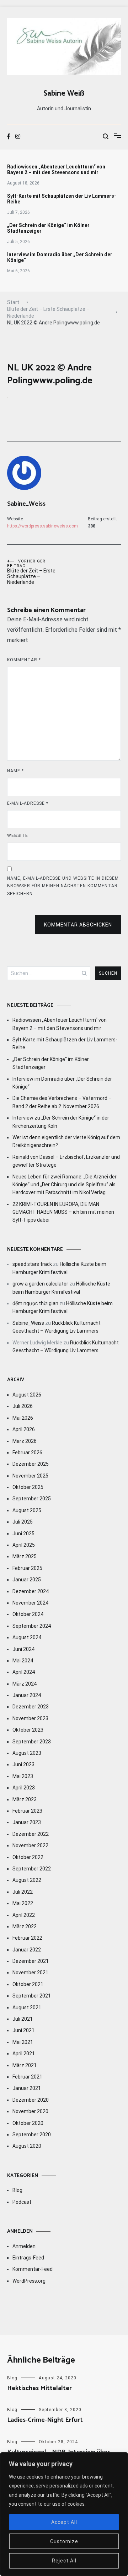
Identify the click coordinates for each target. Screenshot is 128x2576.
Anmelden (24, 2246)
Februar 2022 (27, 1938)
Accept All (64, 2522)
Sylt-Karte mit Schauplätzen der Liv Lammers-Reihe (62, 199)
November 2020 (30, 2111)
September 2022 (32, 1869)
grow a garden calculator (40, 1284)
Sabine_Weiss (26, 504)
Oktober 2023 (28, 1730)
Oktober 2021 (28, 1984)
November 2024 (30, 1603)
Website (18, 835)
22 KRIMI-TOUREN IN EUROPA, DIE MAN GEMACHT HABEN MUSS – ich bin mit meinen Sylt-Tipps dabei (63, 1212)
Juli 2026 (23, 1406)
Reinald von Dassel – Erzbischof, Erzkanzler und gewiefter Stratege (66, 1161)
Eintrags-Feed (28, 2258)
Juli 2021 (23, 2019)
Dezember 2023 (31, 1707)
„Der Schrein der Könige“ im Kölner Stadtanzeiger (48, 228)
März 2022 (25, 1926)
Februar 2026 (27, 1453)
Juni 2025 (23, 1534)
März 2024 (25, 1684)
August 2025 (27, 1510)
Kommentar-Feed (33, 2269)
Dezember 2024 (31, 1591)
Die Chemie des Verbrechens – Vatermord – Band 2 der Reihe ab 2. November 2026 (62, 1102)
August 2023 (27, 1753)
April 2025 (24, 1545)
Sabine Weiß (64, 94)
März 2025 (25, 1556)
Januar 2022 (27, 1950)
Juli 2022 (23, 1892)
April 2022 (24, 1915)
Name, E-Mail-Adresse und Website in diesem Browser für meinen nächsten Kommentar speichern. (63, 886)
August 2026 (27, 1395)
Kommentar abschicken (78, 925)
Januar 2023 (27, 1822)
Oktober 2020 (28, 2123)
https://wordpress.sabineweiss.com (42, 526)
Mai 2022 (23, 1903)
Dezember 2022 (31, 1834)
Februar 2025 (27, 1568)
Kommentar (24, 660)
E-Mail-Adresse (28, 803)
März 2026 (25, 1441)
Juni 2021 (23, 2030)
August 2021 (27, 2007)
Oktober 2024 (28, 1614)
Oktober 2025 (28, 1487)
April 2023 (24, 1788)
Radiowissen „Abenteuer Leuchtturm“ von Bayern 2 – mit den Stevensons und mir (56, 170)
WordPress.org (29, 2281)
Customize (64, 2541)
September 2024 (32, 1626)
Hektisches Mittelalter (39, 2388)
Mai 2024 (23, 1661)
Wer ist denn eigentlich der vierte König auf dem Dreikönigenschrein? (66, 1141)
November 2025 (30, 1476)
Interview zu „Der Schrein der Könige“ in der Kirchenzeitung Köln (61, 1122)
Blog (17, 2190)
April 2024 (24, 1672)
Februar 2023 (27, 1811)
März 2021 (25, 2065)
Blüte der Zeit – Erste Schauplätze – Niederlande (31, 572)
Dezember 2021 (31, 1961)
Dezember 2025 (31, 1464)
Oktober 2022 (28, 1857)
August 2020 (27, 2146)
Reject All (64, 2561)
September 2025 (32, 1499)
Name (15, 771)
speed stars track (32, 1264)
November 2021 (30, 1973)
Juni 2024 (23, 1649)
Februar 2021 (27, 2077)
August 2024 (27, 1637)
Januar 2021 (27, 2088)
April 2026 (24, 1429)
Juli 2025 (23, 1522)
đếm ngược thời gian (35, 1303)
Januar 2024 (27, 1695)
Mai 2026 (23, 1418)
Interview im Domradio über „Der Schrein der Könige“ (60, 257)
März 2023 (25, 1799)
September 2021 (32, 1996)
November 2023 (30, 1718)
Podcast (22, 2202)
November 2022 (30, 1845)
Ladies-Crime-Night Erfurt (45, 2420)
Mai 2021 (23, 2042)
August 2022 (27, 1880)
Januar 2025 (27, 1580)
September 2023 (32, 1742)
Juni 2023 (23, 1764)
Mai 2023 (23, 1776)
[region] (64, 2514)
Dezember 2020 (31, 2100)
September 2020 (32, 2135)
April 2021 (24, 2054)
